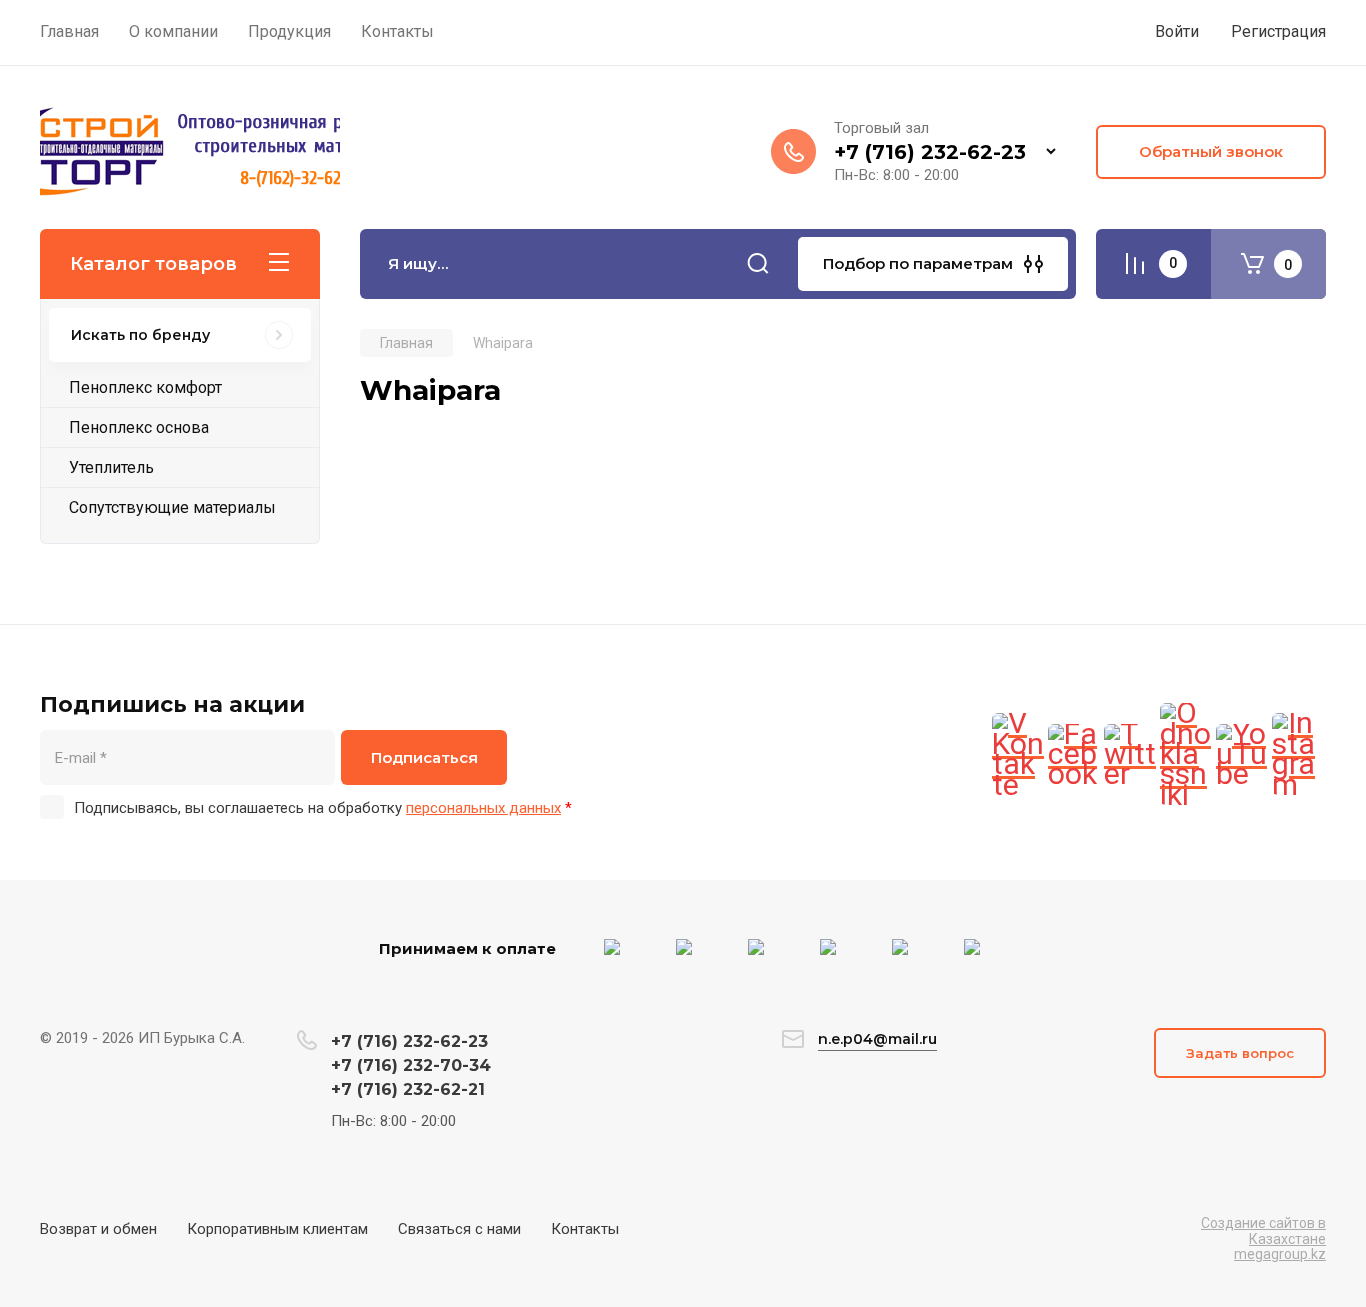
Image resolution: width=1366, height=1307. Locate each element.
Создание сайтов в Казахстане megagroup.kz (1263, 1238)
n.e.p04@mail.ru (877, 1039)
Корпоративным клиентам (277, 1229)
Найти (758, 264)
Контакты (585, 1229)
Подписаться (424, 757)
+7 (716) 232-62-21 (408, 1089)
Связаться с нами (459, 1229)
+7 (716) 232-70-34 (411, 1065)
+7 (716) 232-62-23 (930, 152)
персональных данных (483, 808)
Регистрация (1278, 31)
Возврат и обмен (98, 1229)
